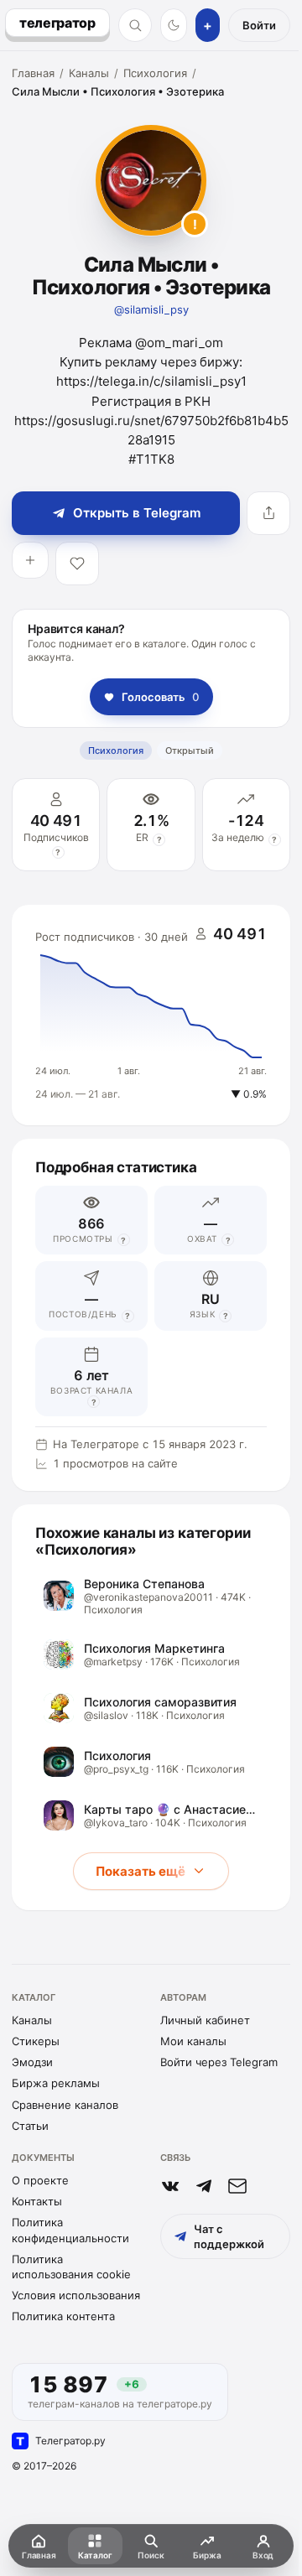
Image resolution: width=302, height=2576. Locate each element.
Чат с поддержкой (229, 2236)
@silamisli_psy (151, 309)
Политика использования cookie (71, 2267)
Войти (259, 25)
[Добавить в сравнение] (30, 560)
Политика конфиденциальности (70, 2230)
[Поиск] (135, 25)
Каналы (89, 73)
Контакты (37, 2201)
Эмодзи (32, 2062)
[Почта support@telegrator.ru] (237, 2186)
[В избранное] (77, 563)
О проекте (40, 2180)
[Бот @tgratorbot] (204, 2186)
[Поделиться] (268, 513)
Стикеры (36, 2041)
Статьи (30, 2126)
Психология (155, 73)
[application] (151, 1015)
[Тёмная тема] (174, 25)
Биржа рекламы (56, 2083)
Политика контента (63, 2316)
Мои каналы (193, 2041)
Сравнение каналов (65, 2105)
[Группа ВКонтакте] (170, 2186)
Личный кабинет (205, 2020)
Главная (33, 73)
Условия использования (76, 2295)
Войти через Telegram (219, 2062)
